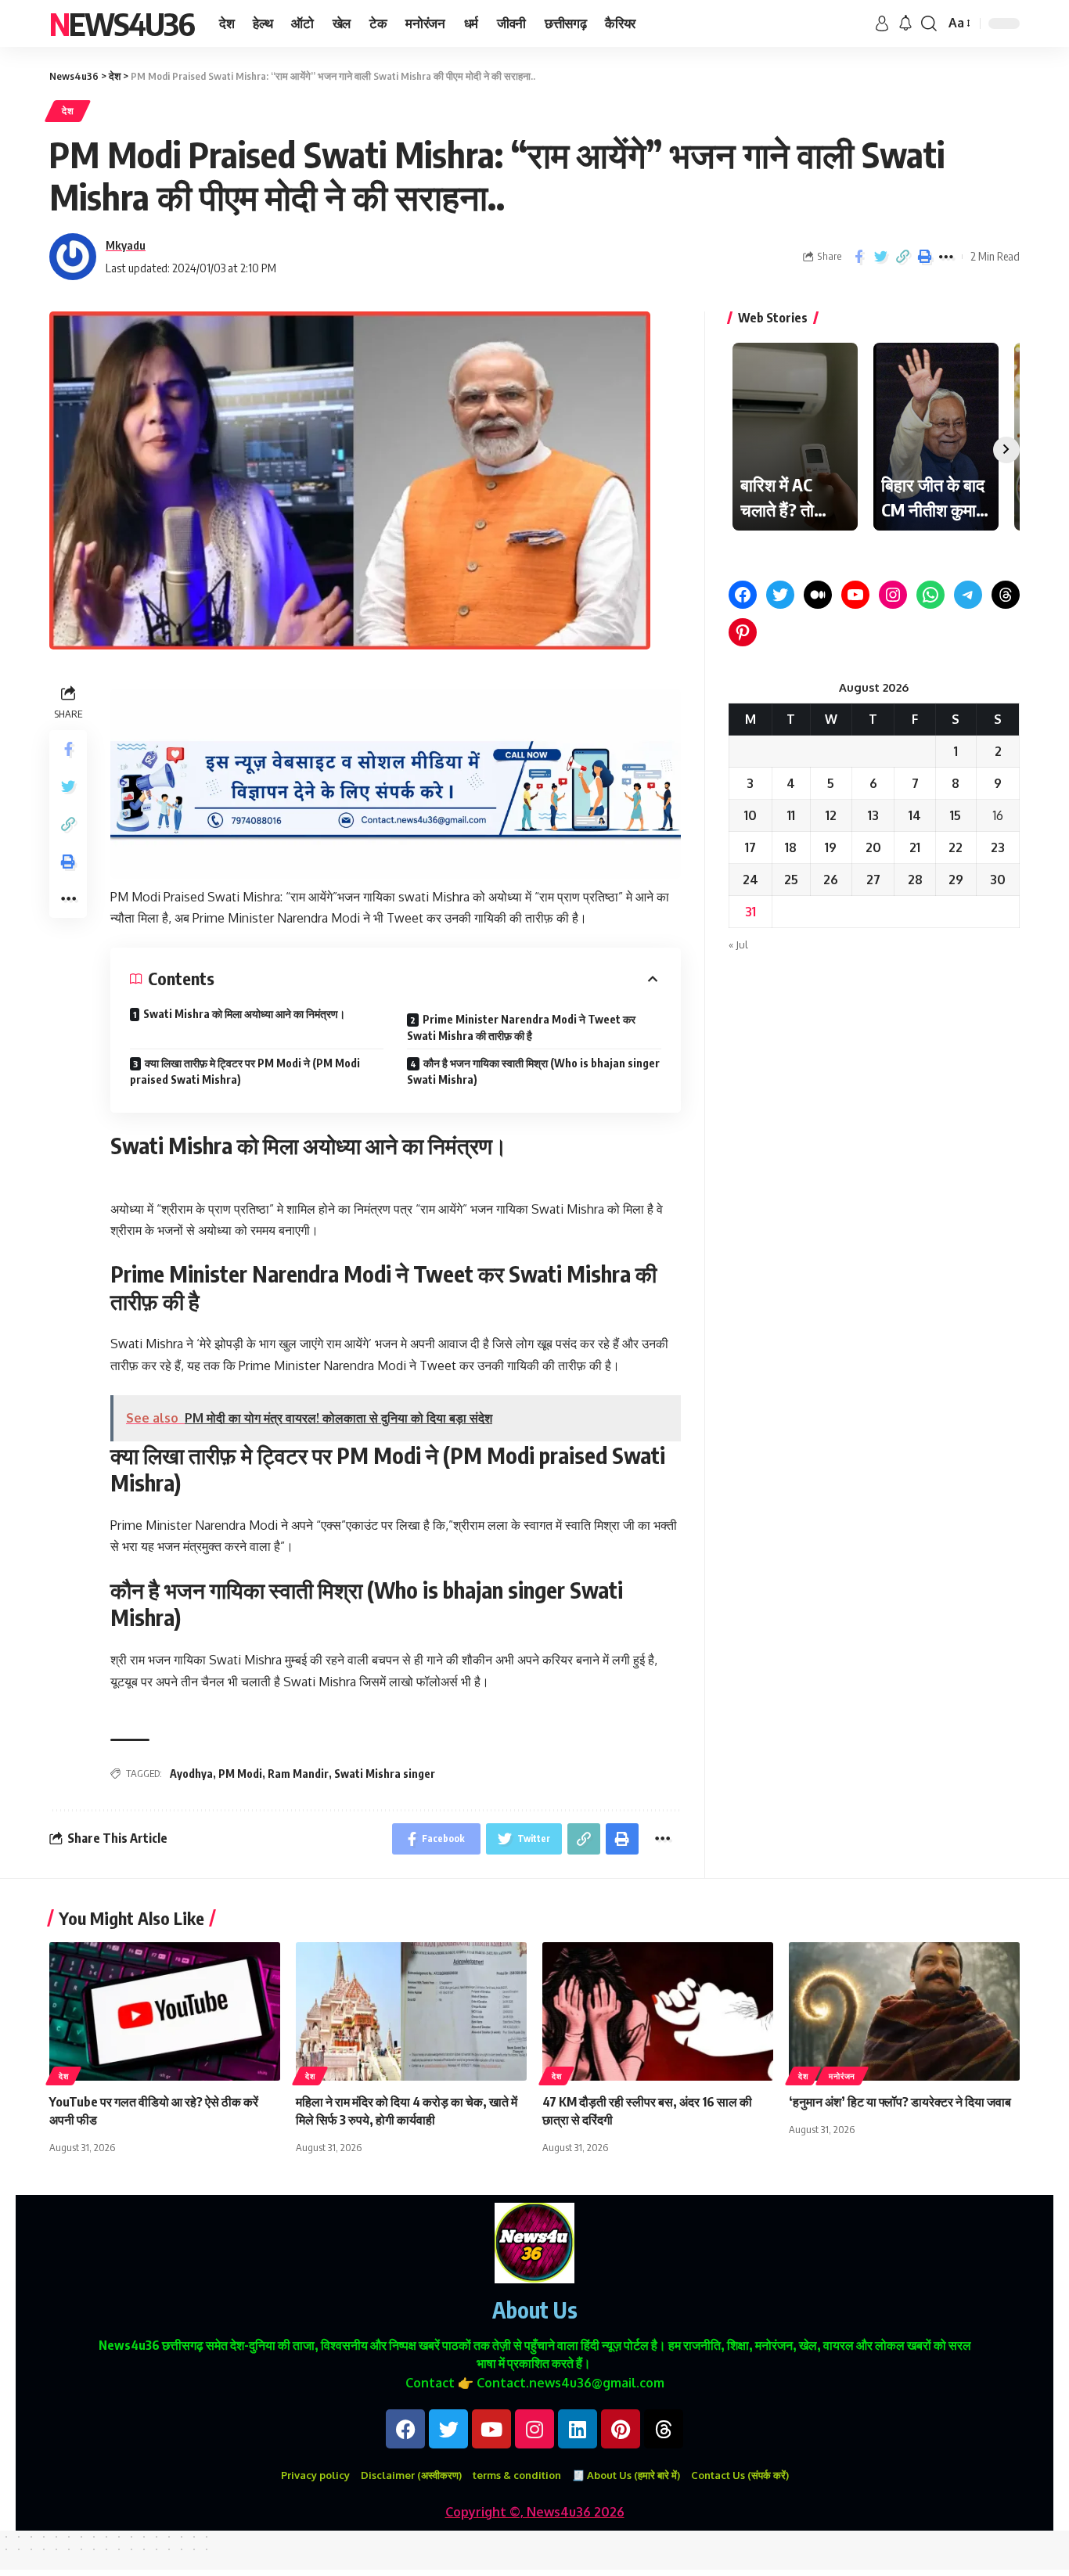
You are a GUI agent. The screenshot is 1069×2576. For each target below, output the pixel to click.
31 (750, 912)
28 (915, 880)
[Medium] (818, 595)
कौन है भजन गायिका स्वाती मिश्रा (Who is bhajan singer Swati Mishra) (533, 1071)
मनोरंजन (842, 2076)
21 (915, 847)
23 (998, 847)
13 (873, 815)
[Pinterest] (743, 632)
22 (956, 847)
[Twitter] (780, 595)
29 (956, 880)
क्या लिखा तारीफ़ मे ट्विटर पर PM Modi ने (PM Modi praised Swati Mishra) (245, 1071)
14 (915, 815)
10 (750, 815)
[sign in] (882, 23)
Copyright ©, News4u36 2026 (535, 2512)
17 (750, 847)
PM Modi (240, 1774)
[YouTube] (855, 595)
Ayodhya (191, 1774)
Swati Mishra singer (385, 1774)
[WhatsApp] (930, 595)
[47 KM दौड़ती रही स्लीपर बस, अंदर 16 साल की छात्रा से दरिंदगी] (658, 2011)
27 (873, 880)
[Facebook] (743, 595)
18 (791, 847)
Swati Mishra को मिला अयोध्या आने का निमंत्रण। (244, 1014)
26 (831, 880)
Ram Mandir (298, 1774)
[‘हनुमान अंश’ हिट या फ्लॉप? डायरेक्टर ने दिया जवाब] (904, 2011)
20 (873, 847)
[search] (929, 23)
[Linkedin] (578, 2429)
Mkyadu (126, 245)
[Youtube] (491, 2429)
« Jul (738, 944)
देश (68, 111)
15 (956, 815)
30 (998, 880)
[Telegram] (968, 595)
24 (750, 880)
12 (831, 815)
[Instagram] (893, 595)
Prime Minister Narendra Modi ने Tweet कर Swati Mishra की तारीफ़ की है (521, 1027)
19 (831, 847)
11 (791, 815)
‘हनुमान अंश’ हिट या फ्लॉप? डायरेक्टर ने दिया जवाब (900, 2102)
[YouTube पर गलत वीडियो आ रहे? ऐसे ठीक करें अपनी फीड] (165, 2011)
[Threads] (1006, 595)
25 (791, 880)
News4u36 (122, 23)
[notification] (905, 23)
